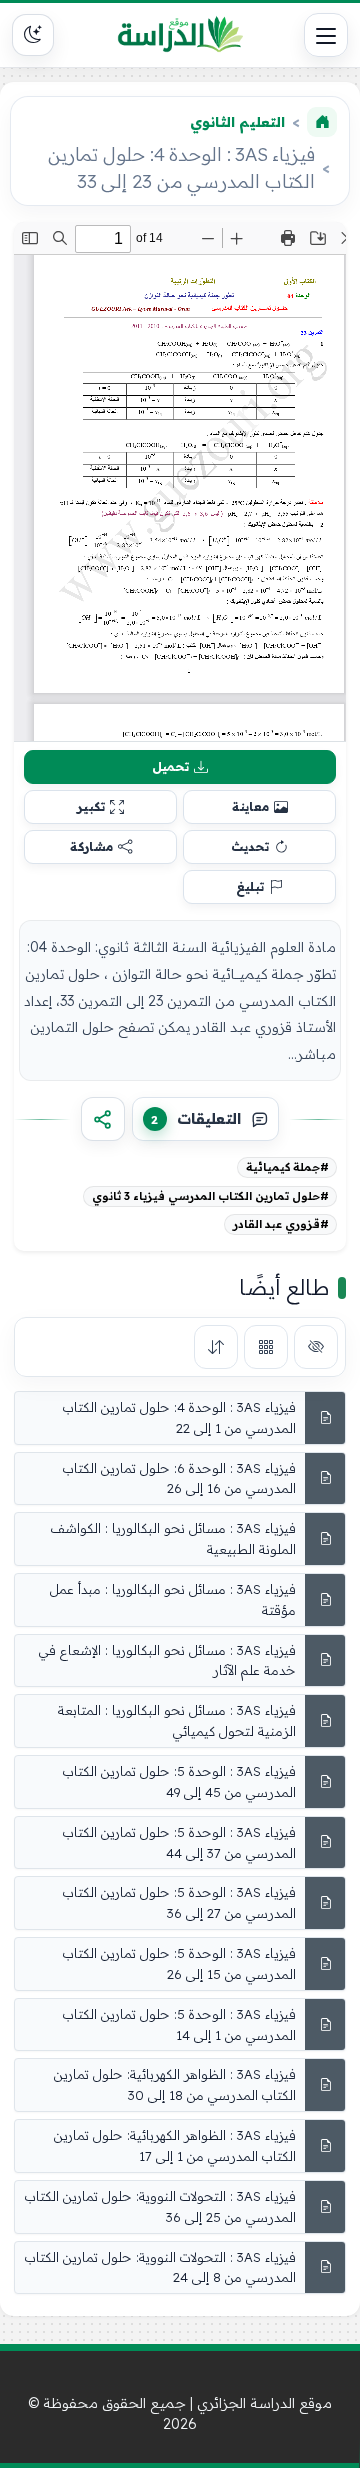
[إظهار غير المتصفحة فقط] (316, 1347)
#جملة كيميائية (287, 1167)
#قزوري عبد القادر (281, 1224)
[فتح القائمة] (326, 35)
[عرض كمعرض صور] (266, 1347)
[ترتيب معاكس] (216, 1347)
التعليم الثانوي (237, 122)
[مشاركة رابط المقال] (103, 1119)
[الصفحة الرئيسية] (322, 122)
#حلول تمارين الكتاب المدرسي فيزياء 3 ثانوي (210, 1196)
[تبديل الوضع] (33, 35)
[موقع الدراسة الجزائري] (180, 35)
